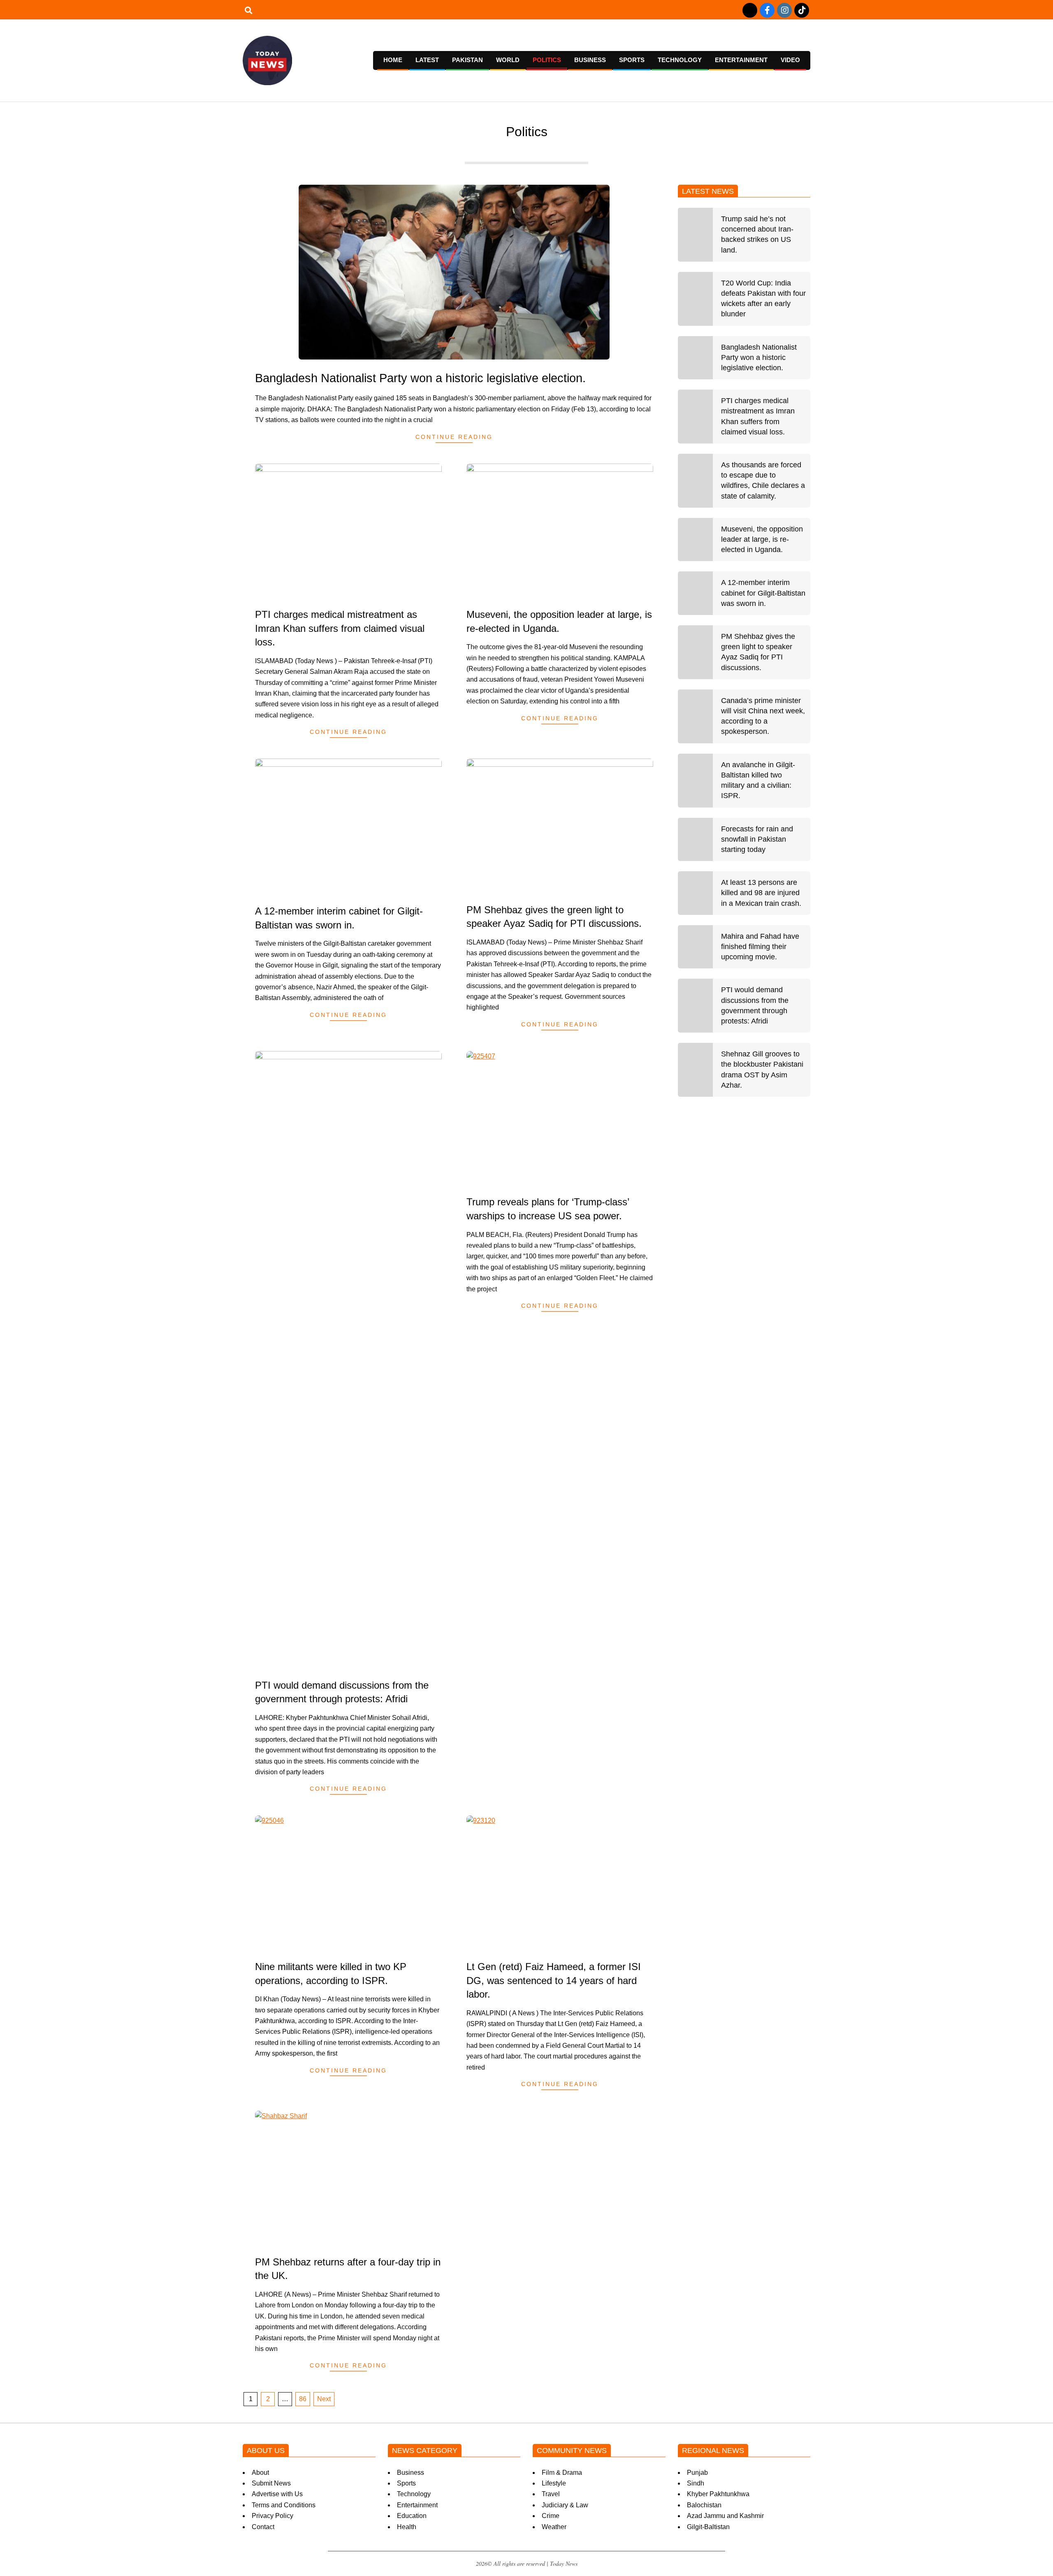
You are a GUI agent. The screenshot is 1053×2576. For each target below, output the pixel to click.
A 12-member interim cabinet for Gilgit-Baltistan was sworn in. (763, 593)
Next (324, 2399)
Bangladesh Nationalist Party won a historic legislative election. (420, 378)
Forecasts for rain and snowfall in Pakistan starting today (757, 839)
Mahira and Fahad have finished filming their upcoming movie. (760, 947)
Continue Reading (454, 437)
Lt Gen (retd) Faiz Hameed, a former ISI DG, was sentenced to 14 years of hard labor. (554, 1980)
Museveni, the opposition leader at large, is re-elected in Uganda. (762, 539)
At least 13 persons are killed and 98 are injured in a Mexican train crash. (761, 893)
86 (303, 2399)
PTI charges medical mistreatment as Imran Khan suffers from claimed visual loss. (340, 628)
